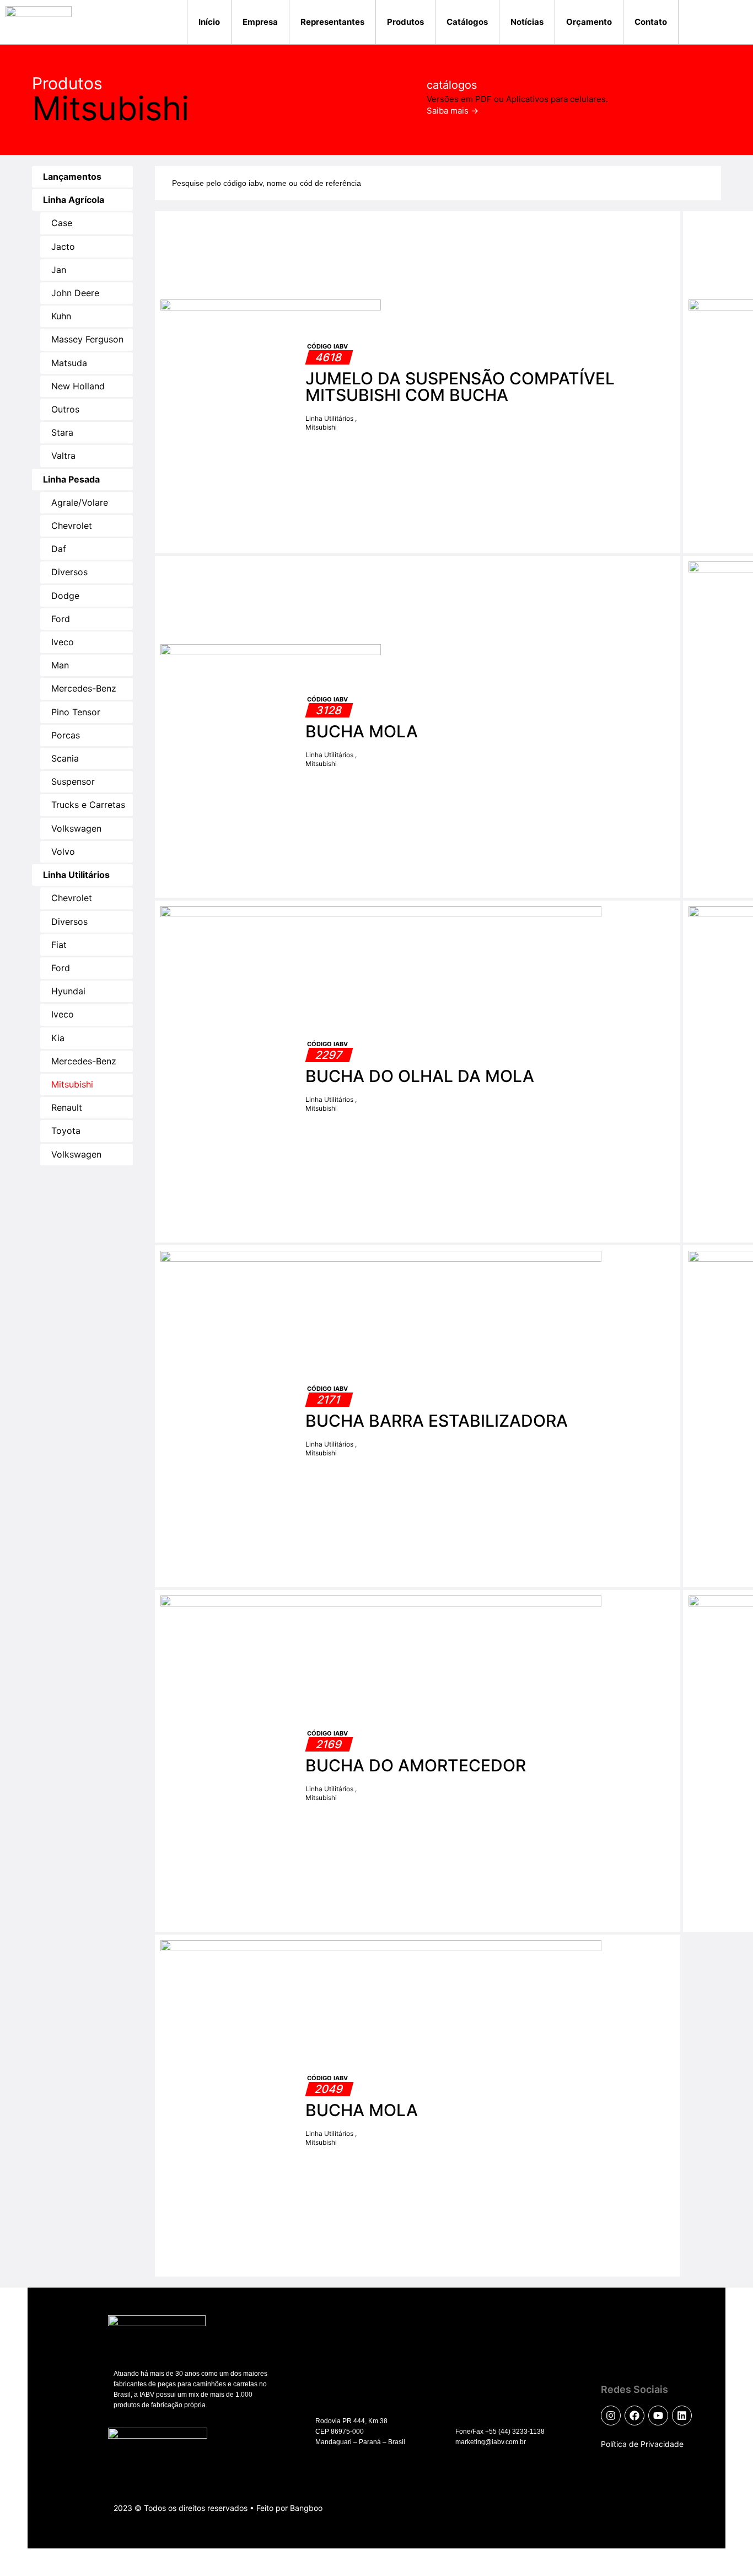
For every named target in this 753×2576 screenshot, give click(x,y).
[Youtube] (658, 2416)
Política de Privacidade (642, 2444)
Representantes (332, 22)
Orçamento (589, 22)
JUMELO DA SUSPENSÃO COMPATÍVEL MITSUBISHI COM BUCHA (460, 387)
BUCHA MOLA (362, 731)
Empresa (260, 22)
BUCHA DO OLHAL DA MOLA (420, 1076)
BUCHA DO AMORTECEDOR (416, 1765)
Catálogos (467, 22)
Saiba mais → (453, 111)
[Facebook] (634, 2416)
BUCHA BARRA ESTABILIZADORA (437, 1421)
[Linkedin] (682, 2416)
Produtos (405, 22)
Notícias (527, 22)
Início (209, 22)
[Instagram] (611, 2416)
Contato (651, 22)
